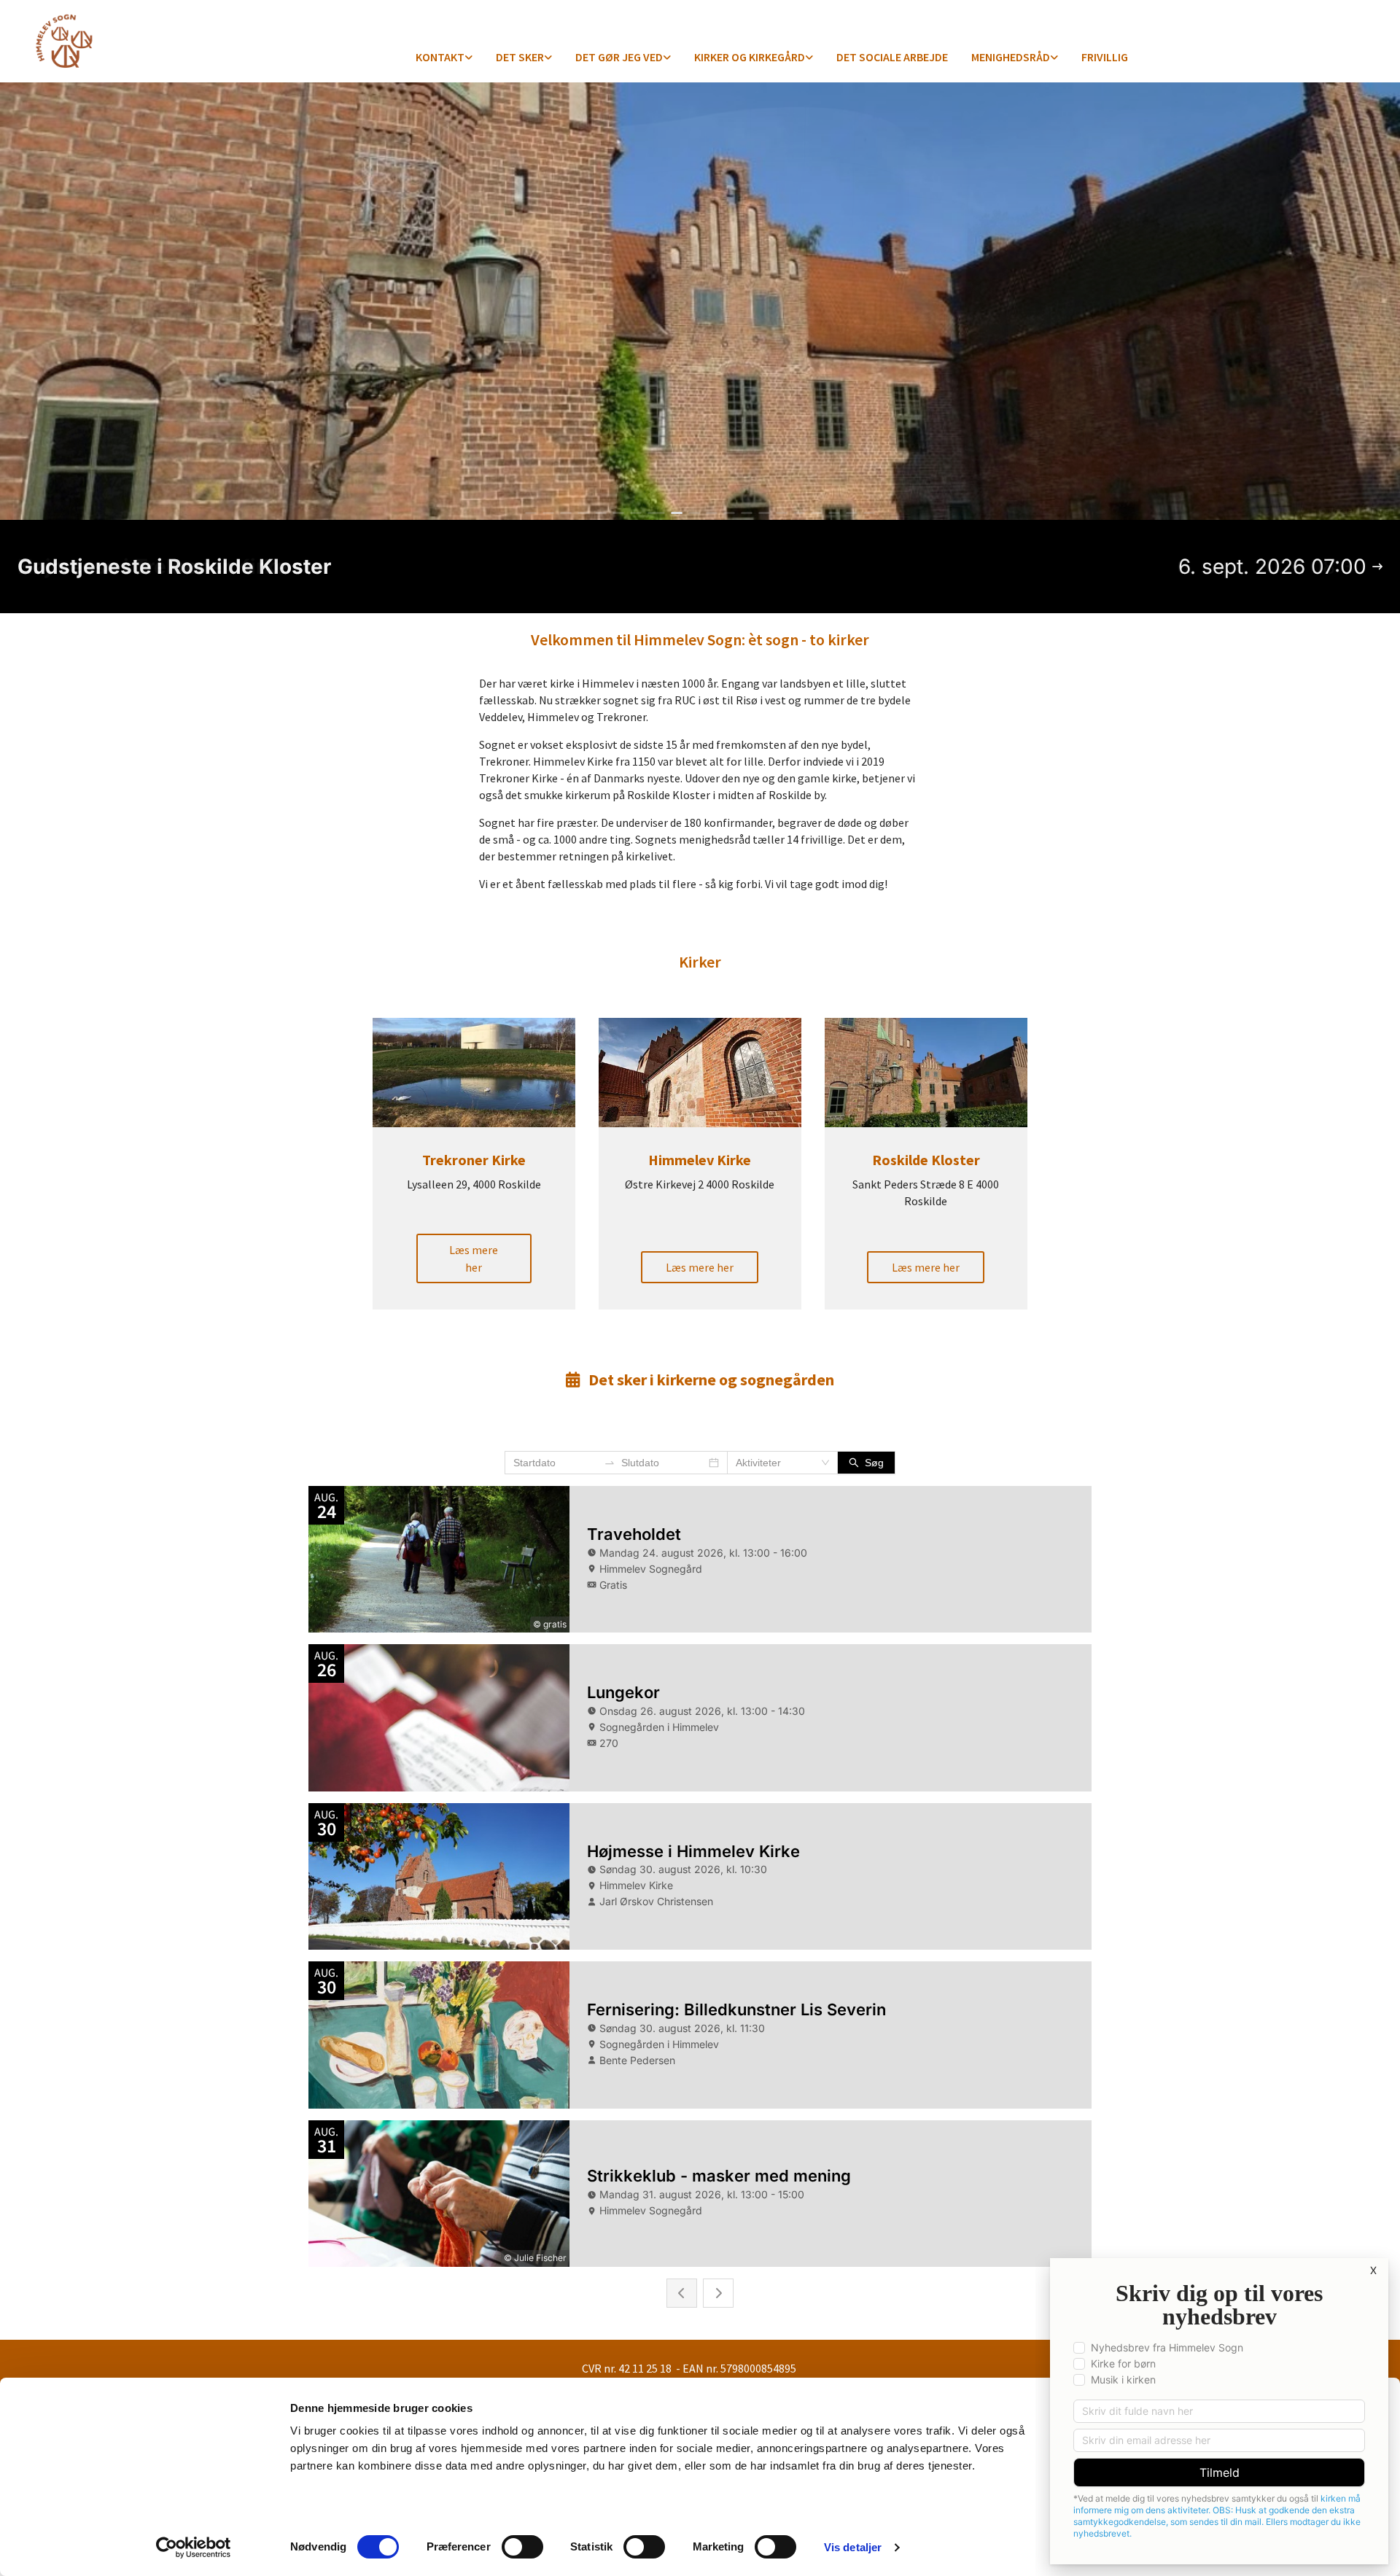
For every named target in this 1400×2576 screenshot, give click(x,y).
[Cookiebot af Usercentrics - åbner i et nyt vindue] (194, 2548)
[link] (444, 58)
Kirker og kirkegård (750, 57)
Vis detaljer (853, 2547)
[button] (474, 1258)
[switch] (522, 2547)
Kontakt (440, 57)
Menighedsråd (1011, 57)
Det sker (520, 57)
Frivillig (1105, 57)
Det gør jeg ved (619, 57)
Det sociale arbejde (892, 57)
